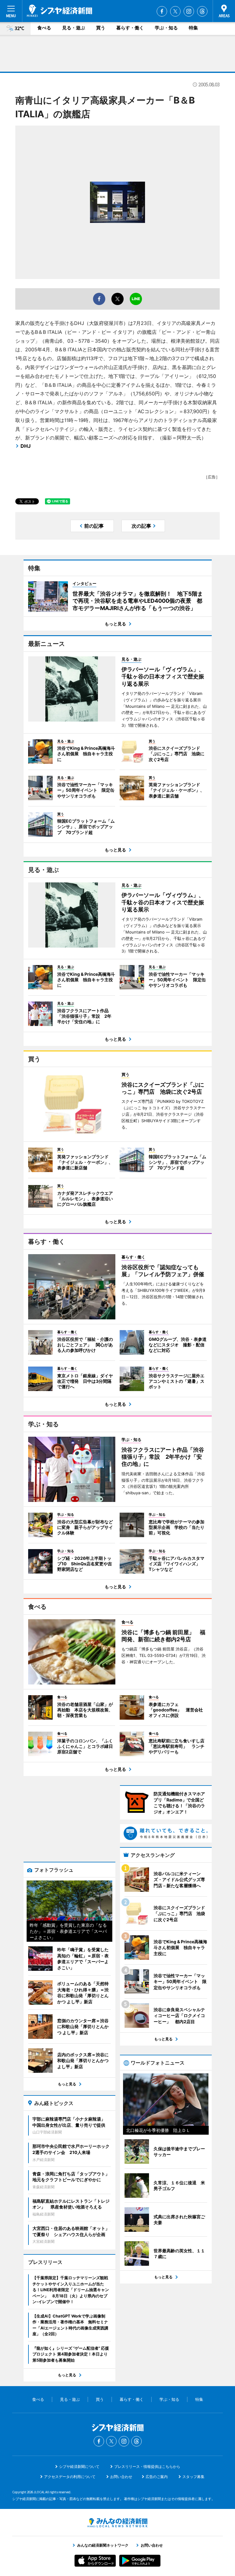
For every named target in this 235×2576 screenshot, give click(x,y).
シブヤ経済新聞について (79, 2467)
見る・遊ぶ (74, 28)
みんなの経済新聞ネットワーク (117, 2523)
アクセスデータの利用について (70, 2477)
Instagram (189, 11)
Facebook (162, 11)
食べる (44, 28)
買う (101, 28)
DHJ (26, 446)
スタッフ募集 (193, 2477)
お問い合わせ (121, 2477)
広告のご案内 (157, 2477)
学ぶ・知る (166, 28)
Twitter (175, 11)
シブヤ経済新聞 (60, 11)
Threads (202, 11)
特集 (193, 28)
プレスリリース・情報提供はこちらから (147, 2467)
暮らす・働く (130, 28)
